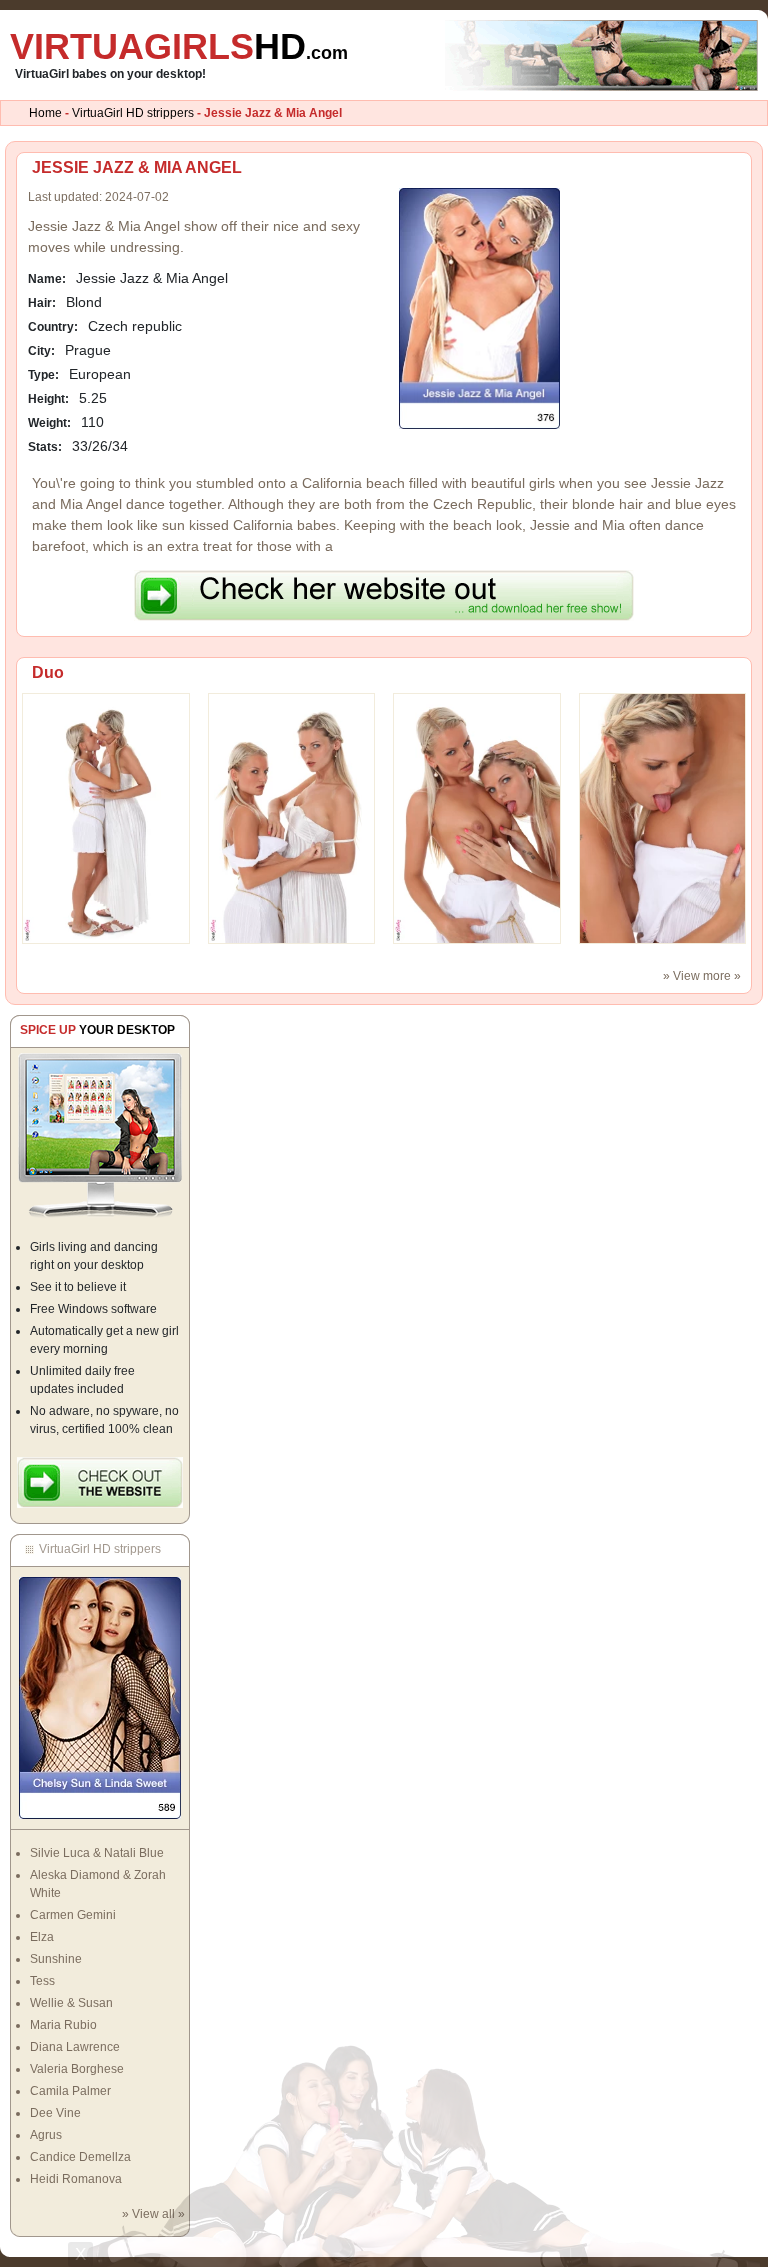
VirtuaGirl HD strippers (133, 113)
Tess (42, 1981)
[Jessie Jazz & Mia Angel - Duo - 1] (292, 818)
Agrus (46, 2135)
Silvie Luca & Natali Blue (97, 1853)
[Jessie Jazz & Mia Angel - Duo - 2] (477, 818)
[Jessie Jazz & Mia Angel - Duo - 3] (663, 818)
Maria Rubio (63, 2025)
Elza (42, 1937)
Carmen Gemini (73, 1915)
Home (45, 113)
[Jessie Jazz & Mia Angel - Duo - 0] (106, 818)
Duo (48, 672)
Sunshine (56, 1959)
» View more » (702, 976)
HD (179, 46)
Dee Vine (55, 2113)
